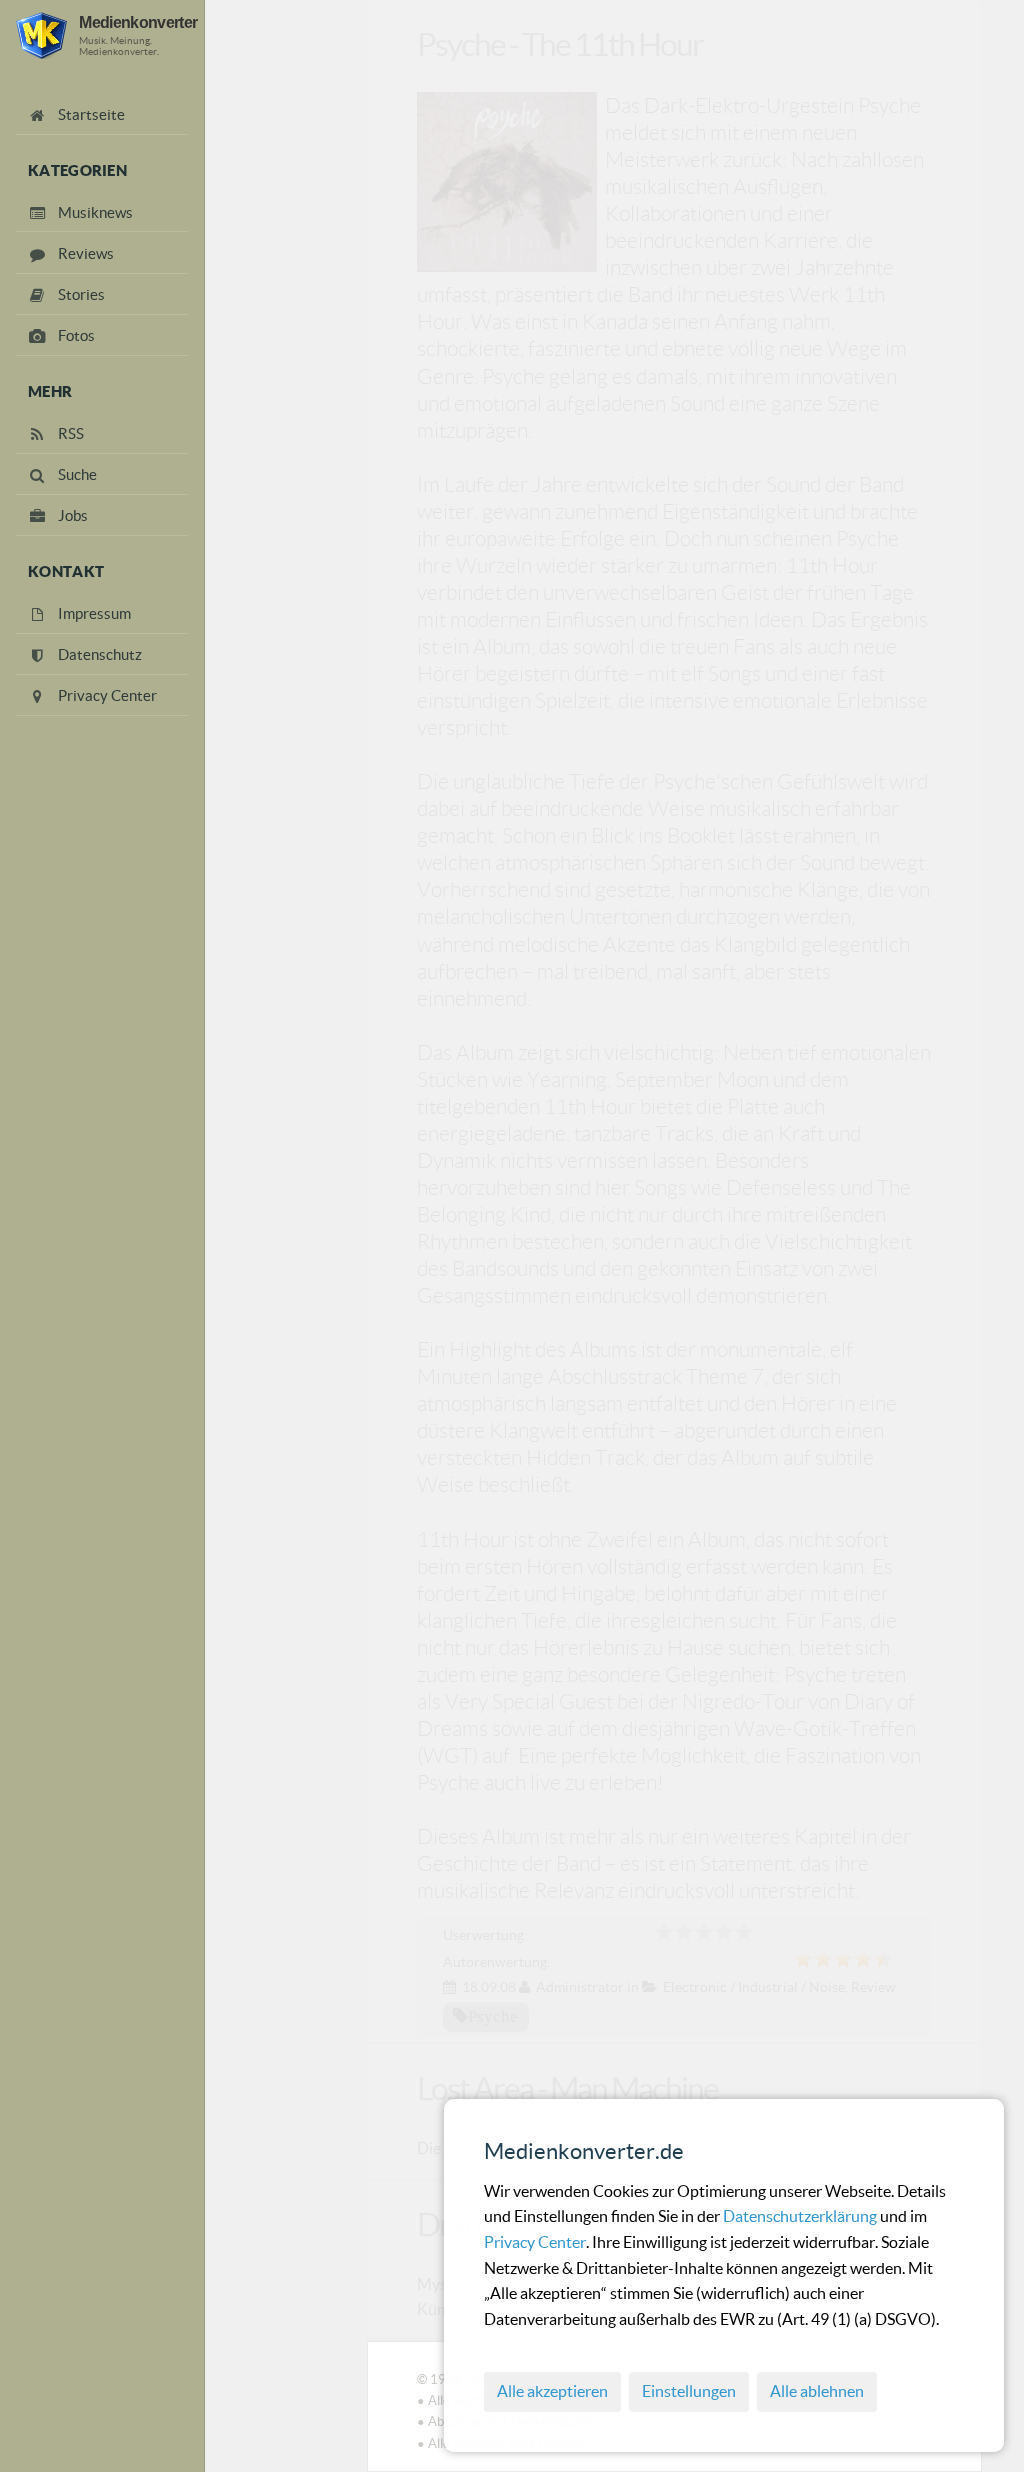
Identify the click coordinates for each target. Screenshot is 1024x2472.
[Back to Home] (41, 35)
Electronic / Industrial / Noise (754, 1987)
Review (873, 1987)
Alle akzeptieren (552, 2391)
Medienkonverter (138, 22)
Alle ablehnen (817, 2391)
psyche (493, 2016)
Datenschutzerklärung (801, 2216)
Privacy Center (535, 2242)
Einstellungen (689, 2391)
